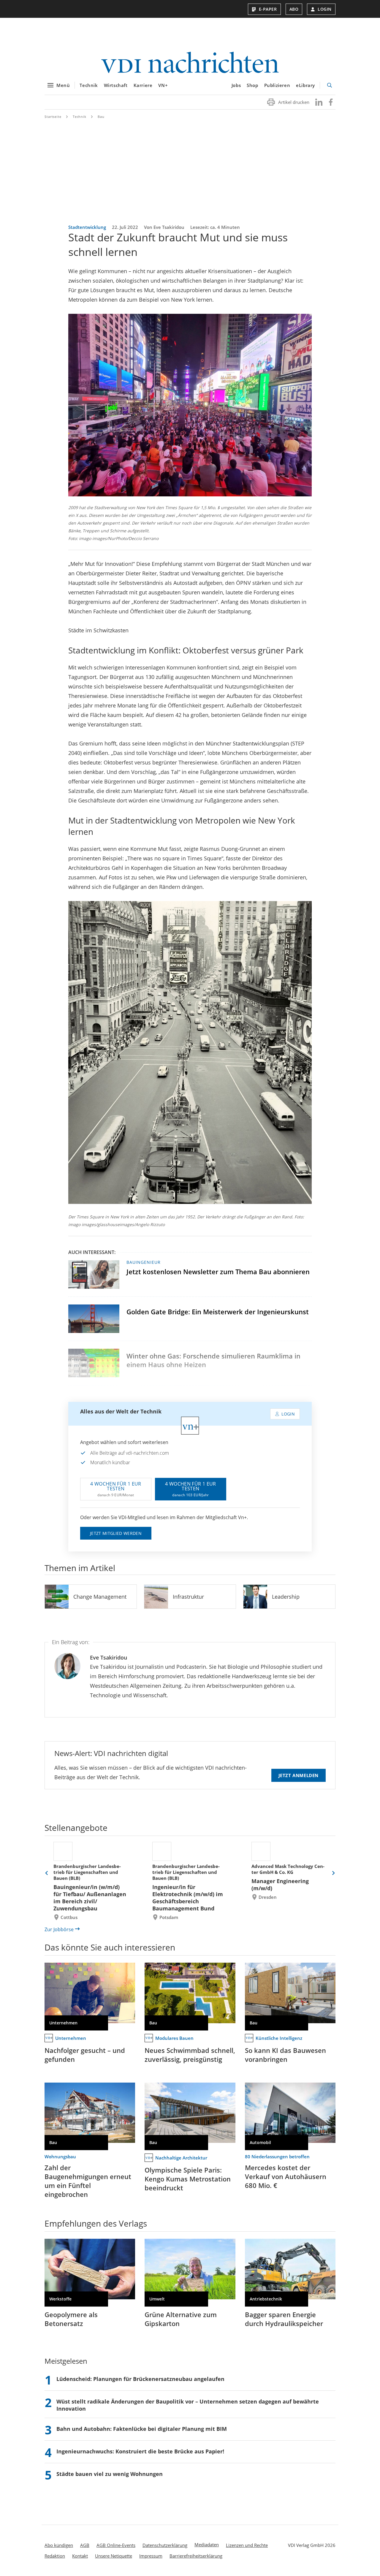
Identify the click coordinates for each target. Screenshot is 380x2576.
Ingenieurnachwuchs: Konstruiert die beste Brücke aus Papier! (140, 2451)
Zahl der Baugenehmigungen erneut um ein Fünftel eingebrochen (88, 2181)
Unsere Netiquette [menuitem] (114, 2556)
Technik (89, 85)
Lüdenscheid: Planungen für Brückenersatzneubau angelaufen (140, 2379)
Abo (294, 9)
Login (325, 9)
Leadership (286, 1597)
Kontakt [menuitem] (80, 2556)
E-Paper (268, 9)
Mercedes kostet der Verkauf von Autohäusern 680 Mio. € (286, 2176)
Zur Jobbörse (59, 1929)
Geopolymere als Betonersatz (71, 2319)
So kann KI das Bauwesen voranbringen (285, 2055)
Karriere (143, 85)
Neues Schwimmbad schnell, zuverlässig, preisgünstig (190, 2055)
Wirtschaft (116, 85)
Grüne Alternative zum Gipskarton (181, 2319)
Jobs (236, 85)
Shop (252, 85)
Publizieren (277, 85)
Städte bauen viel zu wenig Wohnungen (110, 2474)
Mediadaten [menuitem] (207, 2545)
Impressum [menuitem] (151, 2556)
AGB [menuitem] (85, 2545)
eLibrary (305, 85)
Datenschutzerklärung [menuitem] (165, 2545)
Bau (101, 117)
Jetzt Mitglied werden (116, 1533)
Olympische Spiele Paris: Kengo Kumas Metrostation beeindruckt (188, 2179)
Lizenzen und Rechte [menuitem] (247, 2545)
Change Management (100, 1597)
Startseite (53, 117)
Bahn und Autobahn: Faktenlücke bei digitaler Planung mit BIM (142, 2429)
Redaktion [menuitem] (55, 2556)
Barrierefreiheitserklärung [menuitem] (196, 2556)
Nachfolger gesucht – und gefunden (85, 2055)
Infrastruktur (188, 1597)
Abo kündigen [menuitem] (59, 2545)
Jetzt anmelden (299, 1775)
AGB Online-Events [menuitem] (116, 2545)
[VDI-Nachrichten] (190, 63)
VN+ (163, 85)
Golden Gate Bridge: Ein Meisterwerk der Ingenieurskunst (218, 1312)
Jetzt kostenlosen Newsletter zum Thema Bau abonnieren (218, 1272)
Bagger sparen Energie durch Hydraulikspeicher (284, 2319)
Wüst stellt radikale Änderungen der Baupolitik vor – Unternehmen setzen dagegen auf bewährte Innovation (188, 2405)
